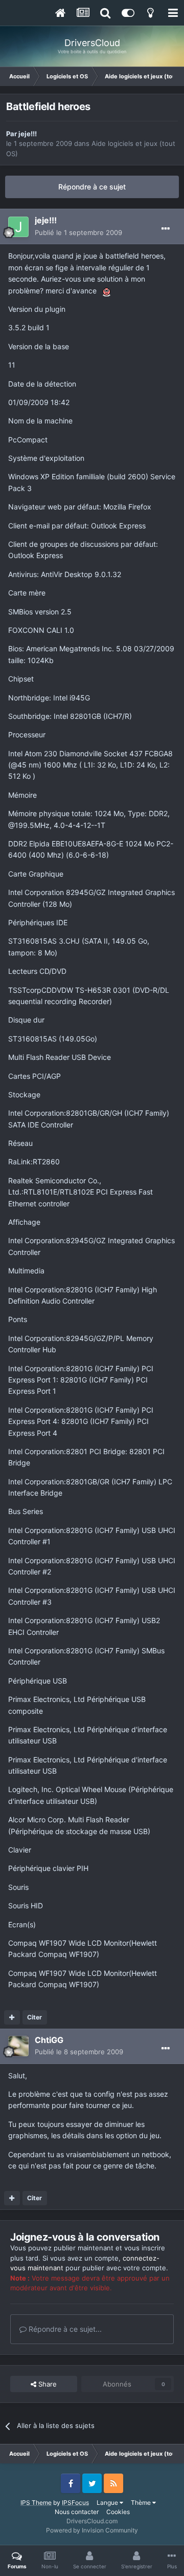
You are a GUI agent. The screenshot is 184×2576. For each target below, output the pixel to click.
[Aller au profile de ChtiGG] (18, 2046)
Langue (108, 2503)
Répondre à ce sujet (92, 187)
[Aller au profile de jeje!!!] (18, 227)
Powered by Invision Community (92, 2530)
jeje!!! (28, 134)
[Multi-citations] (12, 2017)
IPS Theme (36, 2503)
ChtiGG (49, 2040)
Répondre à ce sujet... (64, 2329)
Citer (34, 2017)
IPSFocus (75, 2503)
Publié (78, 232)
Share (47, 2384)
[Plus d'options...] (166, 229)
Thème (142, 2503)
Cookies (118, 2512)
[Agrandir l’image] (107, 291)
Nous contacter (77, 2512)
